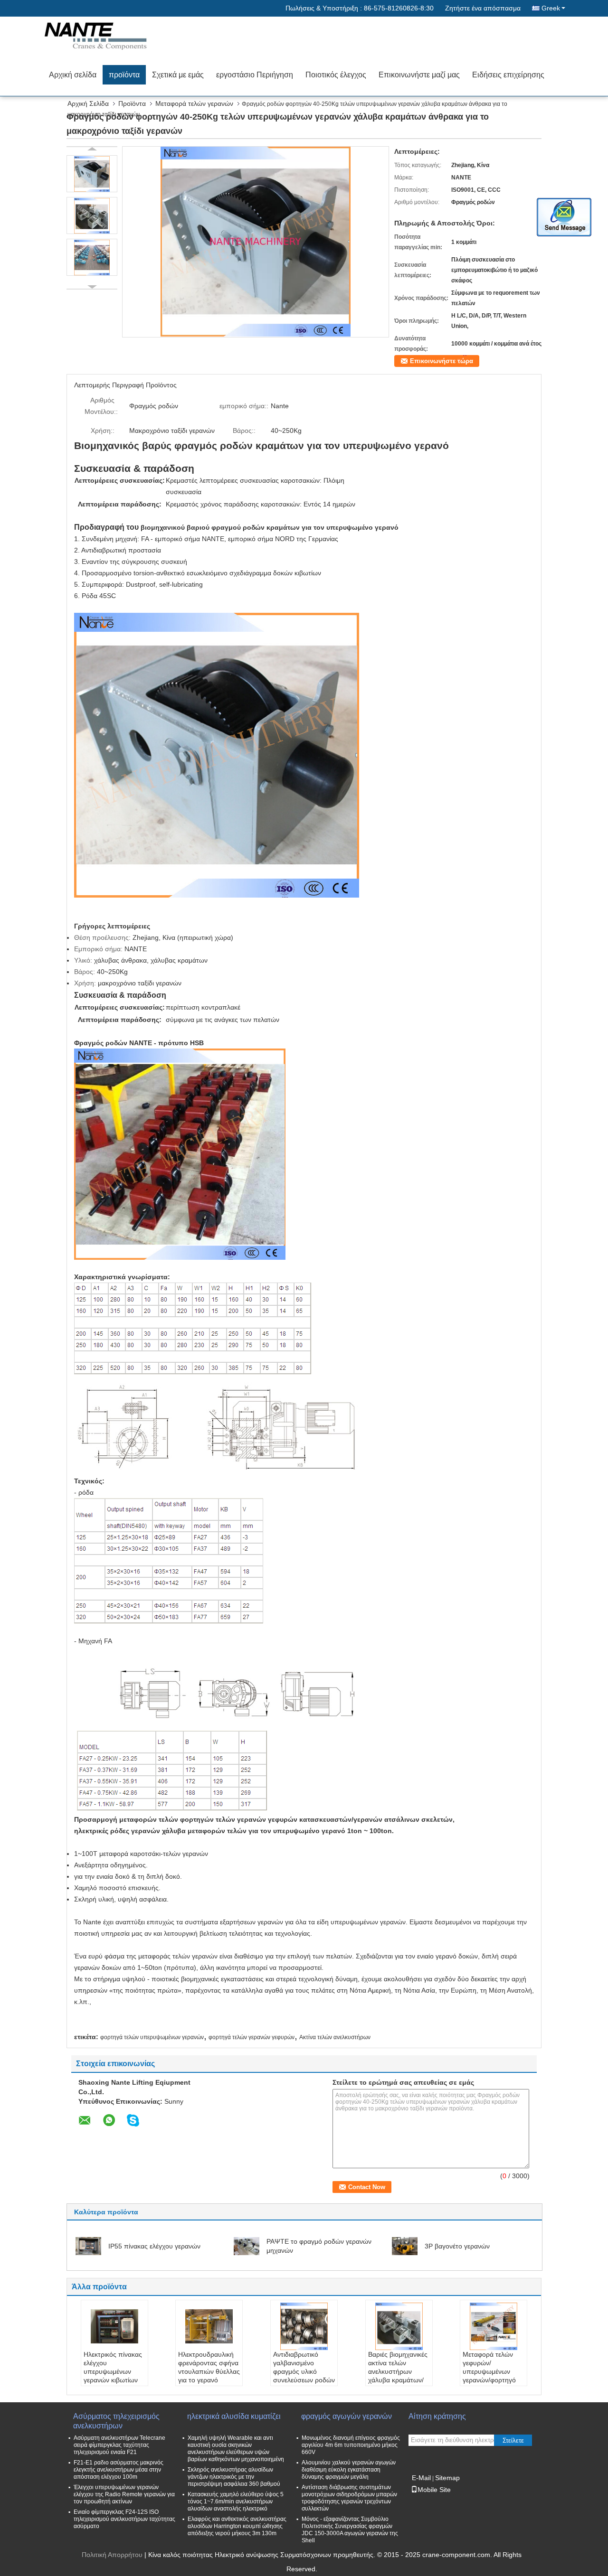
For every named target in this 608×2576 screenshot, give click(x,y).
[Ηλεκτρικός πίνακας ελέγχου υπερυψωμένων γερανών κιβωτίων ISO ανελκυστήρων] (114, 2326)
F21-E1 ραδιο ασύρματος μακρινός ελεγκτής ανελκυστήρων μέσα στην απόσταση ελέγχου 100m (119, 2470)
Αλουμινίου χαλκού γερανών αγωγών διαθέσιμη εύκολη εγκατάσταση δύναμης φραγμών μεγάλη (349, 2470)
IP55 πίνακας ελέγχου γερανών (154, 2246)
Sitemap (447, 2478)
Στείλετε (513, 2440)
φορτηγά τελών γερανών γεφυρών (252, 2037)
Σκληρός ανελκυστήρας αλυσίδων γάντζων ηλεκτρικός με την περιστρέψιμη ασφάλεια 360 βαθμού (234, 2477)
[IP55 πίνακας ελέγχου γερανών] (88, 2246)
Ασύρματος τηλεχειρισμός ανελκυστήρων (116, 2421)
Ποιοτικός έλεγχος (336, 75)
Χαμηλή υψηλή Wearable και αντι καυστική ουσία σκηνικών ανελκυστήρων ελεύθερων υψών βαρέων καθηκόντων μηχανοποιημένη (236, 2449)
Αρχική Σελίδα (88, 103)
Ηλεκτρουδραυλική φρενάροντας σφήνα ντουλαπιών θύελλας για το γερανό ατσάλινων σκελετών (209, 2371)
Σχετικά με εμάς (178, 75)
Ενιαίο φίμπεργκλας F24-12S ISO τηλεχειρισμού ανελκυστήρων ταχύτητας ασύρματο (124, 2519)
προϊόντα (124, 75)
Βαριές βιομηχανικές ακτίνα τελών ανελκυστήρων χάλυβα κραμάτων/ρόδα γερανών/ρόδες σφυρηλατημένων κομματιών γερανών (398, 2384)
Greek (551, 8)
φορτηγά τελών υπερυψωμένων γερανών (152, 2037)
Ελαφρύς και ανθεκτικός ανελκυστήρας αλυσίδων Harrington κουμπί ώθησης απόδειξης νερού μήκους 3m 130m (237, 2526)
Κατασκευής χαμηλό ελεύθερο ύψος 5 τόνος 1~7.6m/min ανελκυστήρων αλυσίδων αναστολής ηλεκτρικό (236, 2501)
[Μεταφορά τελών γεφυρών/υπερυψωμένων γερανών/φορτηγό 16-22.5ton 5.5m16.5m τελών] (494, 2326)
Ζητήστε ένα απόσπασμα (483, 8)
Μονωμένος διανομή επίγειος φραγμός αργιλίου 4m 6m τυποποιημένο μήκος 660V (351, 2445)
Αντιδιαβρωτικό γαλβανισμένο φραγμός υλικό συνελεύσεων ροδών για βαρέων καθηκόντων (304, 2376)
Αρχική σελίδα (73, 75)
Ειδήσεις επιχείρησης (508, 75)
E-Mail (421, 2478)
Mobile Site (434, 2490)
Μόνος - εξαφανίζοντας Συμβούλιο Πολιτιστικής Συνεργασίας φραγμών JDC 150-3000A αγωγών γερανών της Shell (350, 2530)
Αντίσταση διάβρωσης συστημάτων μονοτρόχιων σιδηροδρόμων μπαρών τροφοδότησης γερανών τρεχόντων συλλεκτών (349, 2498)
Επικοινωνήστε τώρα (442, 361)
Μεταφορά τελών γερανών (194, 103)
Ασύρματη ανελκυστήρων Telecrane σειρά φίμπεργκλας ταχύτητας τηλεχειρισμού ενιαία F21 (119, 2445)
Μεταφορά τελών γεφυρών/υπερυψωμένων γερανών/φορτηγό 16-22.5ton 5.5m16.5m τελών (489, 2376)
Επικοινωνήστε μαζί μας (419, 75)
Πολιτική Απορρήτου (112, 2555)
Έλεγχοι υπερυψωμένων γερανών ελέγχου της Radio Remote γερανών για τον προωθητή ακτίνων (124, 2494)
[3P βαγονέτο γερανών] (405, 2246)
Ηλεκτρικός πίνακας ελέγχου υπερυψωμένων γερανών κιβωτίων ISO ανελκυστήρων (113, 2371)
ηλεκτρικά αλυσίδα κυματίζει (234, 2416)
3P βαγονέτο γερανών (457, 2246)
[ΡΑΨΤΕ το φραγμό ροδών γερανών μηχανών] (247, 2246)
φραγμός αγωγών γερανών (347, 2416)
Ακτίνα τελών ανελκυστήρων (335, 2037)
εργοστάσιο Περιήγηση (255, 75)
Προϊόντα (132, 103)
